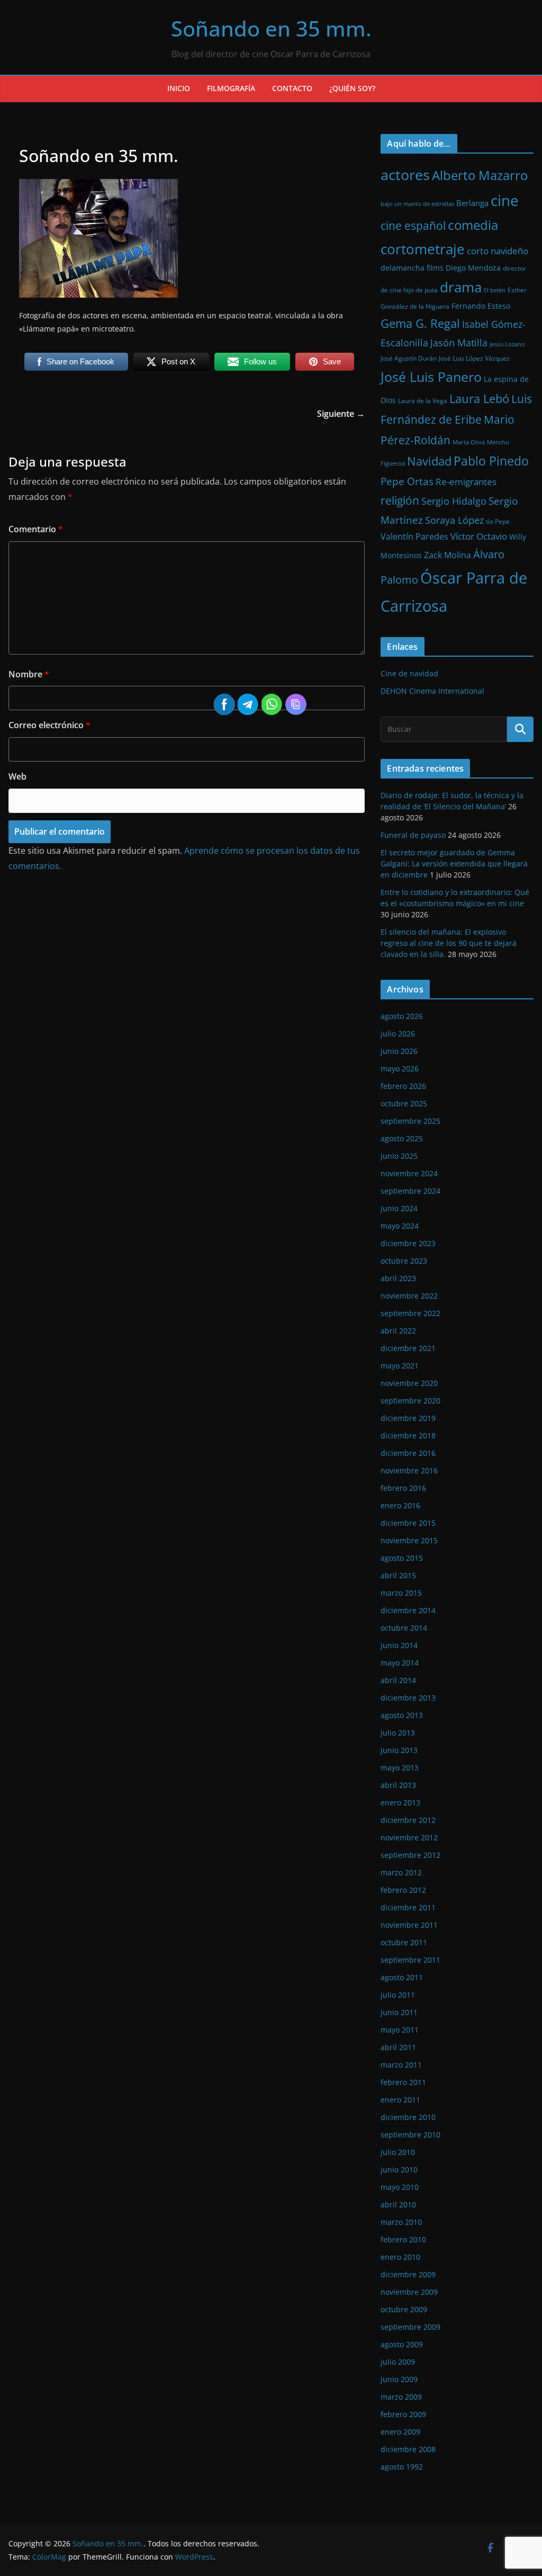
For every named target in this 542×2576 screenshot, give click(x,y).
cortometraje (423, 249)
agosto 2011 (402, 1977)
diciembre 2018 (408, 1435)
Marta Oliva (469, 442)
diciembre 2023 (408, 1243)
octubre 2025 (404, 1103)
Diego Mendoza (473, 268)
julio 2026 (398, 1034)
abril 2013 (398, 1785)
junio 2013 (399, 1750)
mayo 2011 (400, 2030)
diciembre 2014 (408, 1610)
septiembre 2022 (410, 1313)
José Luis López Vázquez (474, 358)
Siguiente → (341, 414)
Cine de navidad (409, 673)
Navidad (429, 461)
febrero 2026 (403, 1086)
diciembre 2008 (408, 2449)
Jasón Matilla (459, 343)
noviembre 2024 (409, 1173)
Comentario (36, 529)
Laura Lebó (479, 399)
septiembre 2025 (410, 1121)
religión (400, 500)
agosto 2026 (402, 1016)
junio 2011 (399, 2012)
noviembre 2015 (409, 1540)
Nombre (29, 674)
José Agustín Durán (409, 358)
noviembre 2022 (409, 1296)
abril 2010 (398, 2204)
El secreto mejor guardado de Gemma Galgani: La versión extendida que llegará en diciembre (454, 864)
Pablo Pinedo (491, 461)
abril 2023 (398, 1278)
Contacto (292, 88)
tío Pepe (498, 521)
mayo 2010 (400, 2187)
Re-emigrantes (466, 482)
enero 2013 (400, 1803)
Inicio (179, 88)
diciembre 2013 (408, 1698)
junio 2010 (399, 2170)
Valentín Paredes (414, 536)
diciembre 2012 (408, 1820)
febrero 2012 (403, 1890)
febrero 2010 (403, 2239)
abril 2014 (398, 1680)
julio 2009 (398, 2362)
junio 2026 (399, 1051)
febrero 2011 (403, 2082)
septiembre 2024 (410, 1191)
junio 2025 (399, 1156)
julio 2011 (398, 1995)
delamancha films (412, 268)
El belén (495, 290)
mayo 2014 (400, 1663)
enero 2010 (400, 2257)
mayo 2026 (400, 1068)
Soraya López (454, 520)
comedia (473, 225)
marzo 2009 (401, 2397)
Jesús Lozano (507, 344)
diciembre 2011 (408, 1907)
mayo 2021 (400, 1366)
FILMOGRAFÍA (231, 88)
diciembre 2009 (408, 2274)
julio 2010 (398, 2152)
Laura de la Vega (423, 401)
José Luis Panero (431, 377)
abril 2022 (398, 1331)
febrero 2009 (403, 2414)
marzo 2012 (401, 1872)
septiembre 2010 (410, 2135)
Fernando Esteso (481, 306)
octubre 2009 (404, 2309)
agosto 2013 (402, 1715)
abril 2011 (398, 2047)
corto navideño (498, 251)
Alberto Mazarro (480, 175)
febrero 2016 (403, 1488)
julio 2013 (398, 1733)
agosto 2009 (402, 2344)
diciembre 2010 (408, 2117)
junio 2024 (399, 1208)
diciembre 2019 (408, 1418)
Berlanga (472, 203)
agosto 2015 (402, 1558)
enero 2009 (400, 2432)
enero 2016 (400, 1505)
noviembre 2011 (409, 1925)
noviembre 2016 (409, 1470)
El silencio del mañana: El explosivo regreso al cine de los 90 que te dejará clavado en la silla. (449, 943)
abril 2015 (398, 1575)
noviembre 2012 (409, 1837)
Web (17, 776)
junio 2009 (399, 2379)
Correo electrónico (49, 725)
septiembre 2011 (410, 1960)
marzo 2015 (401, 1593)
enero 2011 (400, 2100)
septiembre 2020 (410, 1401)
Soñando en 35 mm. (271, 28)
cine (505, 200)
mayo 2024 (400, 1226)
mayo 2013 (400, 1768)
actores (405, 175)
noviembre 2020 (409, 1383)
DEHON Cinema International (432, 691)
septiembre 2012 (410, 1855)
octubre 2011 (404, 1942)
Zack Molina (448, 555)
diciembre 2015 (408, 1523)
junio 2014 (399, 1645)
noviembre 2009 (409, 2292)
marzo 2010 (401, 2222)
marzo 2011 (401, 2065)
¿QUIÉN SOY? (352, 88)
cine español (413, 225)
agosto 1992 (402, 2467)
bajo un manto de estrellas (417, 204)
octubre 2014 (404, 1628)
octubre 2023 (404, 1261)
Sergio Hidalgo (454, 501)
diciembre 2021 (408, 1348)
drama (461, 287)
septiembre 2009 (410, 2327)
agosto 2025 (402, 1138)
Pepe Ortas (407, 481)
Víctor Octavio (479, 536)
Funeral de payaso (413, 835)
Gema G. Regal (420, 323)
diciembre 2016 (408, 1453)
